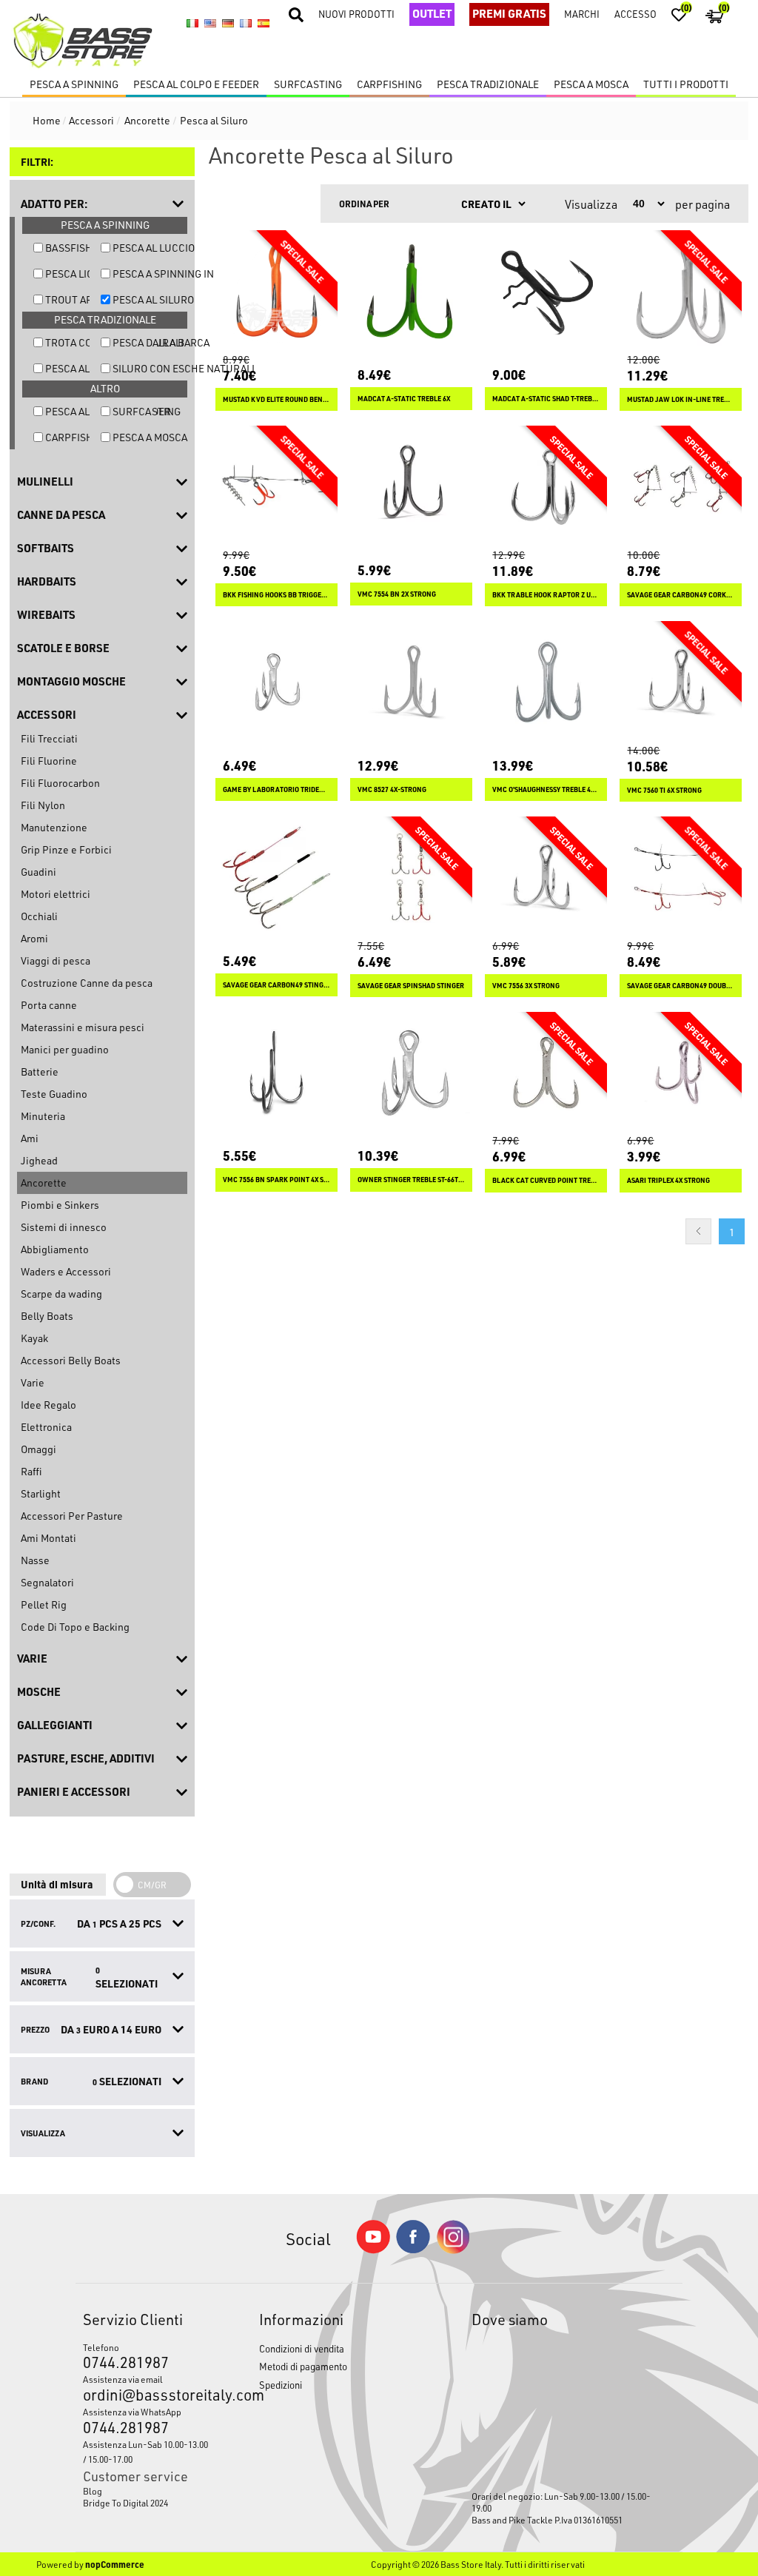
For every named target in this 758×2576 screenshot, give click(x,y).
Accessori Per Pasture (72, 1516)
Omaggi (38, 1449)
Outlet (432, 13)
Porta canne (49, 1005)
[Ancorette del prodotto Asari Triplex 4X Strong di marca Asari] (681, 1073)
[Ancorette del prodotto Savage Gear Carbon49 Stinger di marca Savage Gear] (276, 878)
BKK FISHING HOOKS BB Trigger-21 (276, 595)
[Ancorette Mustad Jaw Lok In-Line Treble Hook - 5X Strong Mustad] (681, 291)
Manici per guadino (65, 1049)
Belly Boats (47, 1316)
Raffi (31, 1471)
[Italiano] (192, 23)
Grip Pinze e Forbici (66, 849)
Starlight (41, 1493)
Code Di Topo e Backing (75, 1627)
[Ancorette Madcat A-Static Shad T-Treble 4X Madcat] (546, 291)
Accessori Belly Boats (71, 1360)
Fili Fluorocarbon (60, 783)
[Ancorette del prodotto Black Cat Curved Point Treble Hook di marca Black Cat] (546, 1073)
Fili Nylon (43, 805)
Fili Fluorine (49, 761)
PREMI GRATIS (509, 13)
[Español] (264, 23)
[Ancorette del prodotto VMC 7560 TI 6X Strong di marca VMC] (681, 682)
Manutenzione (54, 827)
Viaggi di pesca (56, 960)
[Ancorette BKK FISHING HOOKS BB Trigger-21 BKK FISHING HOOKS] (276, 487)
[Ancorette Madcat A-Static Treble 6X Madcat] (411, 291)
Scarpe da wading (61, 1294)
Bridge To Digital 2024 (125, 2503)
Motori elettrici (56, 894)
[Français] (246, 23)
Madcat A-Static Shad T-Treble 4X (546, 399)
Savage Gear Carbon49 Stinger (276, 985)
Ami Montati (48, 1538)
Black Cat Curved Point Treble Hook (546, 1180)
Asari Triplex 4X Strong (668, 1180)
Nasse (35, 1560)
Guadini (38, 872)
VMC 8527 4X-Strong (392, 789)
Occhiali (39, 916)
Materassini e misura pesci (83, 1027)
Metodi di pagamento (303, 2366)
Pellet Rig (44, 1604)
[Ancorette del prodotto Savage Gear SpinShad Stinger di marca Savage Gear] (411, 878)
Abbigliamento (55, 1249)
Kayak (34, 1338)
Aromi (34, 938)
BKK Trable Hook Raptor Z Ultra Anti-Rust (546, 595)
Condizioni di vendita (302, 2348)
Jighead (39, 1160)
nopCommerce (115, 2564)
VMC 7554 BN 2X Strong (397, 594)
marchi (582, 14)
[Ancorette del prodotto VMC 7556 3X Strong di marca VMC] (546, 878)
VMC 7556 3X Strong (526, 986)
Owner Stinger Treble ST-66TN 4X (411, 1180)
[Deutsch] (228, 23)
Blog (93, 2491)
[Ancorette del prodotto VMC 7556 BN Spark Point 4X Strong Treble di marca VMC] (276, 1073)
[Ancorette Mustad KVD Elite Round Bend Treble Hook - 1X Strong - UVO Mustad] (276, 291)
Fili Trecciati (49, 738)
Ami (30, 1138)
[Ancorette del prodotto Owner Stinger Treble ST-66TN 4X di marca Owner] (411, 1073)
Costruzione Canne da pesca (87, 983)
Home (47, 120)
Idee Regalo (48, 1405)
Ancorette (44, 1183)
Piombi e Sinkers (60, 1205)
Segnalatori (47, 1582)
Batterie (40, 1071)
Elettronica (46, 1427)
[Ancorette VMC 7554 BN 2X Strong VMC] (411, 487)
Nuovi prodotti (356, 14)
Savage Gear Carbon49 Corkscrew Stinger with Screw (681, 595)
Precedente (698, 1231)
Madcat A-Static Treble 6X (404, 399)
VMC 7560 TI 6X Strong (664, 790)
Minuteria (43, 1116)
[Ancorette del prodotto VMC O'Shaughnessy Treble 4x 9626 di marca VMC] (546, 682)
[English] (210, 23)
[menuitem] (148, 2491)
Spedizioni (281, 2385)
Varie (33, 1382)
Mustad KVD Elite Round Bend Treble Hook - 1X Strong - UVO (276, 399)
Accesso (635, 14)
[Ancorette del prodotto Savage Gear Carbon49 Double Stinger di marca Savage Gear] (681, 878)
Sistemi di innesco (64, 1227)
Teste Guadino (54, 1094)
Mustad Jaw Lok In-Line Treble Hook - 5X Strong (681, 399)
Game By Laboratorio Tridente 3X (276, 789)
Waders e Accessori (66, 1271)
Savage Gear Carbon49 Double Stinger (681, 986)
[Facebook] (413, 2249)
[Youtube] (373, 2250)
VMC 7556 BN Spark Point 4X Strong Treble (276, 1180)
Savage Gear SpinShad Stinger (411, 986)
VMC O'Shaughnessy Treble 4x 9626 (546, 789)
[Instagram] (453, 2250)
